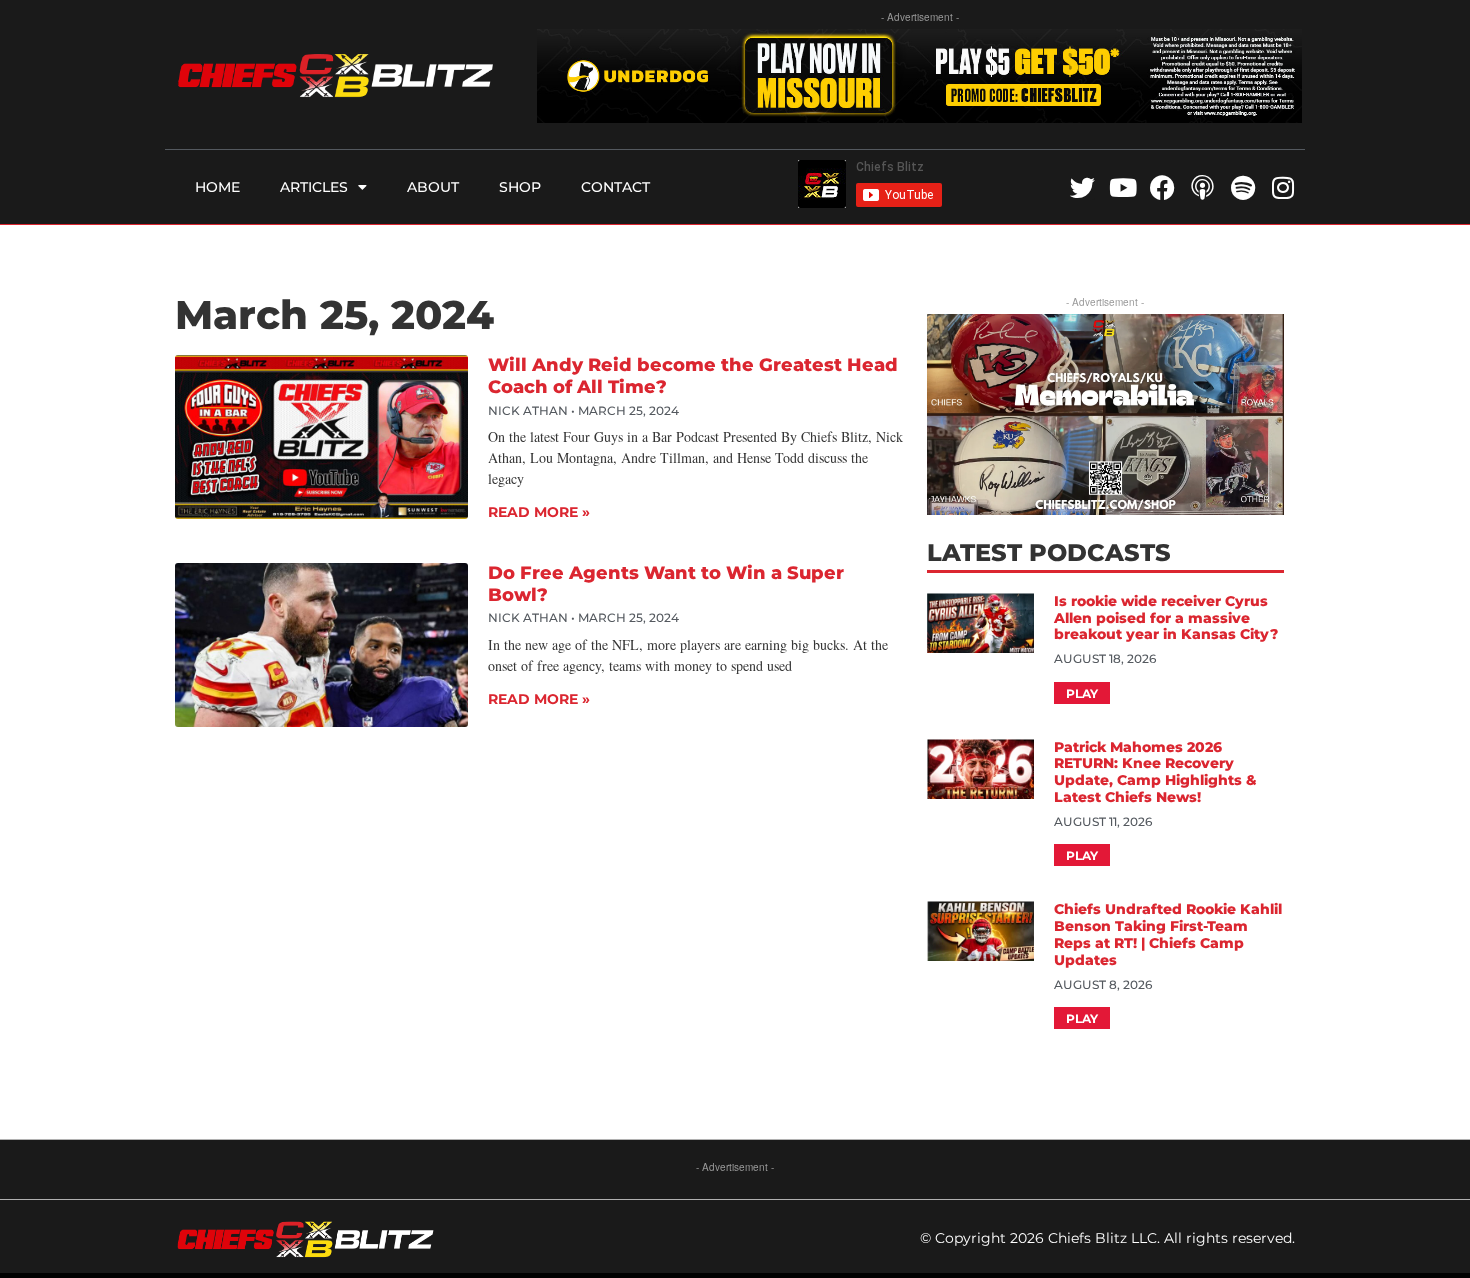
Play (1082, 693)
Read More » (539, 512)
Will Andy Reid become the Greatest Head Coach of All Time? (693, 376)
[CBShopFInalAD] (1105, 508)
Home (217, 187)
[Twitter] (1082, 187)
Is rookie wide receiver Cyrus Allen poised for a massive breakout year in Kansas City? (1168, 618)
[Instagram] (1282, 187)
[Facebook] (1162, 187)
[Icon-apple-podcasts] (1202, 187)
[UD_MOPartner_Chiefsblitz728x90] (919, 116)
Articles (314, 187)
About (433, 187)
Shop (520, 187)
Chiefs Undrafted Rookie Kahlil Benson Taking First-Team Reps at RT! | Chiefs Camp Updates (1168, 934)
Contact (615, 187)
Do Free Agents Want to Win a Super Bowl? (666, 584)
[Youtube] (1122, 187)
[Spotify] (1242, 187)
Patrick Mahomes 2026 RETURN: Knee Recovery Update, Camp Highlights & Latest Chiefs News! (1155, 772)
